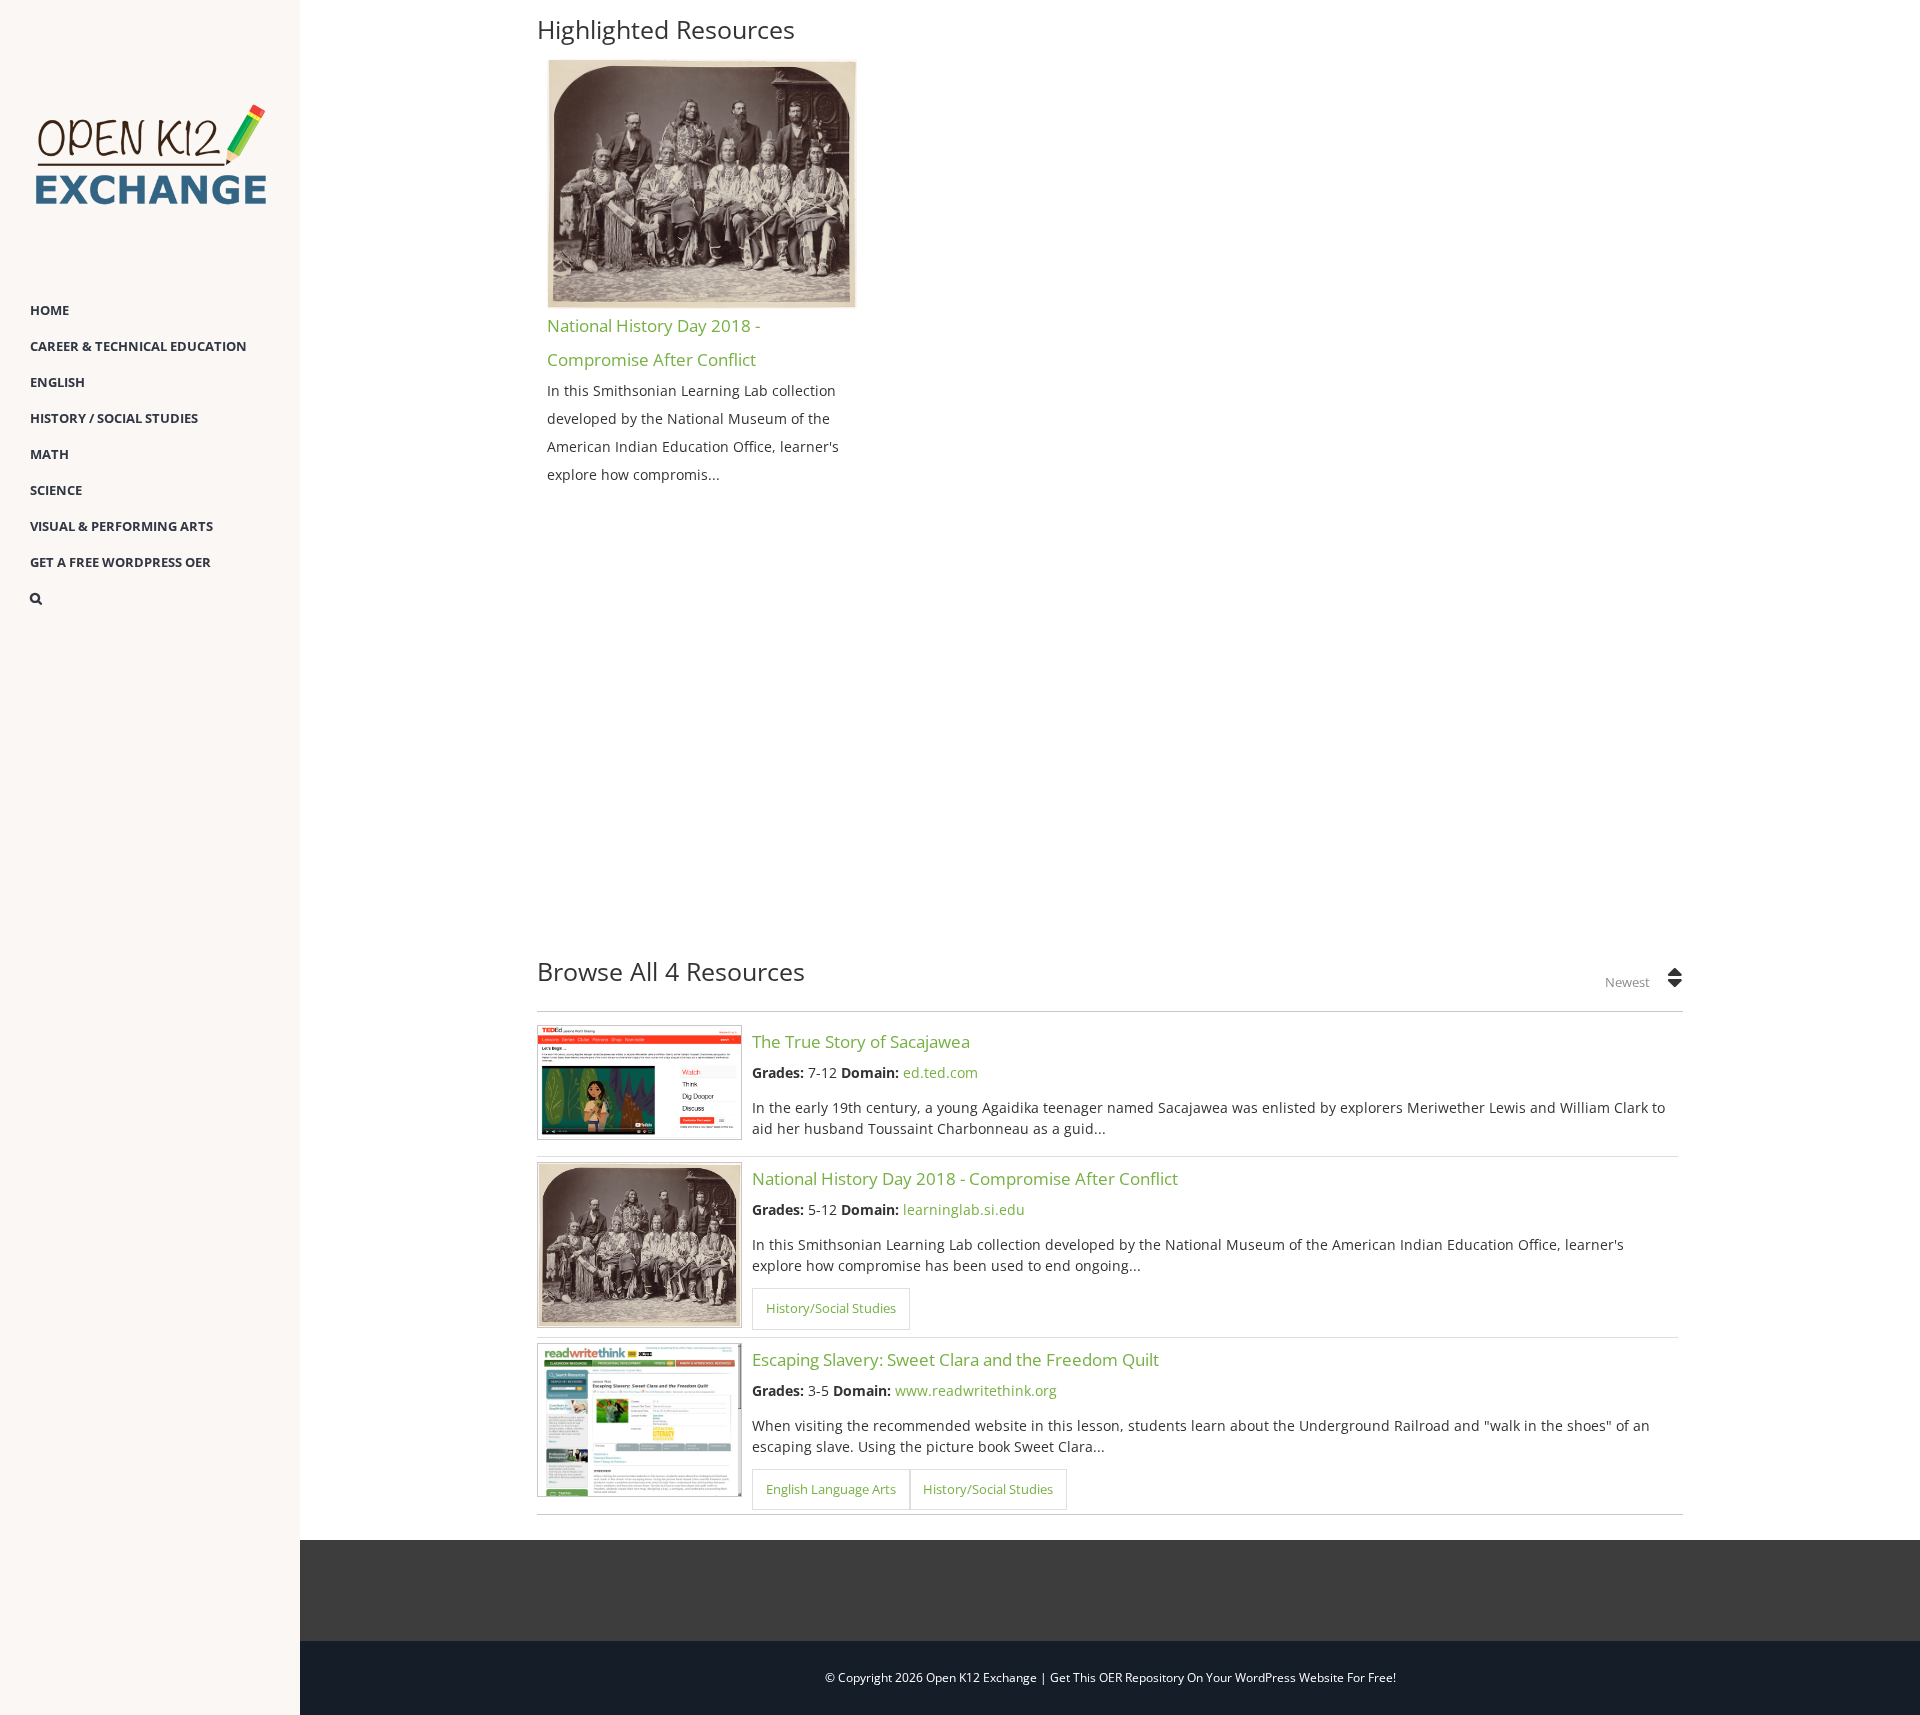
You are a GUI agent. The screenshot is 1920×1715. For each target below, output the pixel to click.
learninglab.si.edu (964, 1209)
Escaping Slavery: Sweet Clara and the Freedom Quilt (955, 1359)
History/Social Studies (831, 1308)
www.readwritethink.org (976, 1390)
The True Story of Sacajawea (861, 1041)
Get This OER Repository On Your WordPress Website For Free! (1223, 1677)
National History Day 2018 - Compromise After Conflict (965, 1178)
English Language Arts (831, 1489)
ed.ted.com (940, 1072)
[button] (150, 599)
